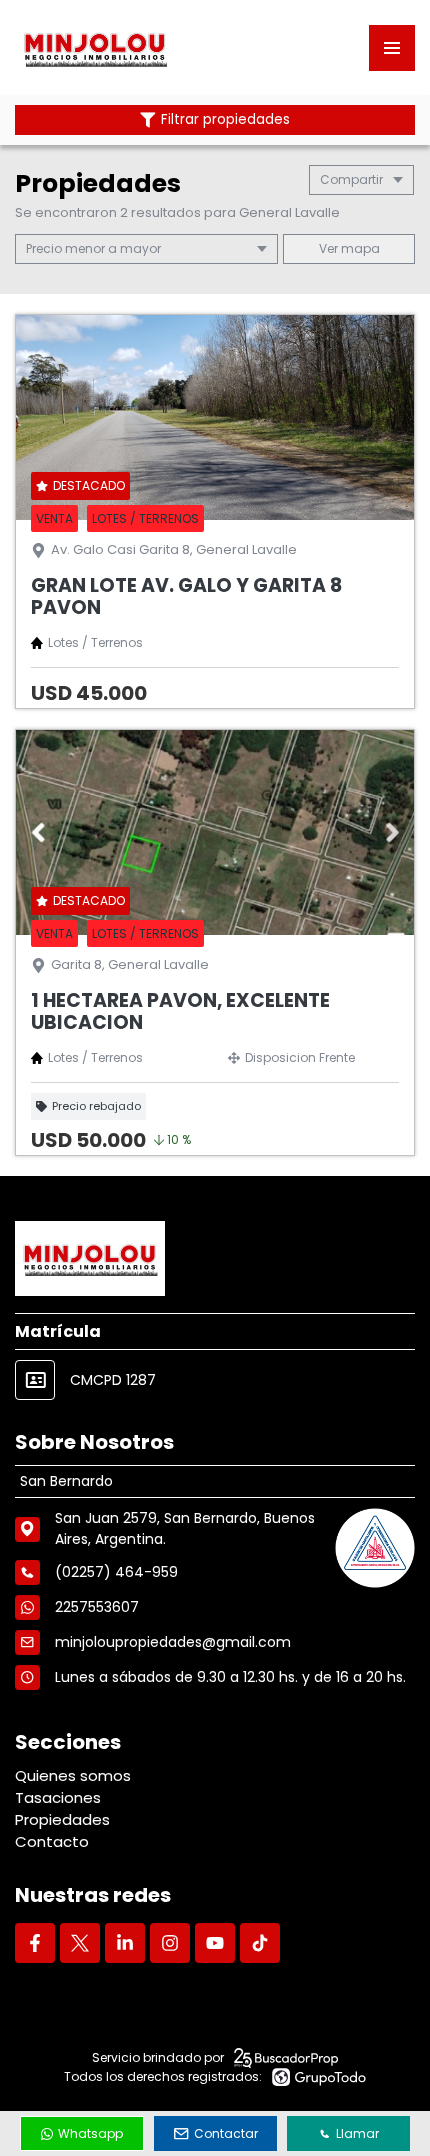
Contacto (52, 1841)
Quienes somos (73, 1775)
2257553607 (97, 1607)
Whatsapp (90, 2133)
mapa (359, 248)
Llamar (357, 2133)
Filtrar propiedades (225, 119)
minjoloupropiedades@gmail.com (173, 1642)
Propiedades (62, 1819)
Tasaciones (58, 1797)
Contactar (226, 2133)
